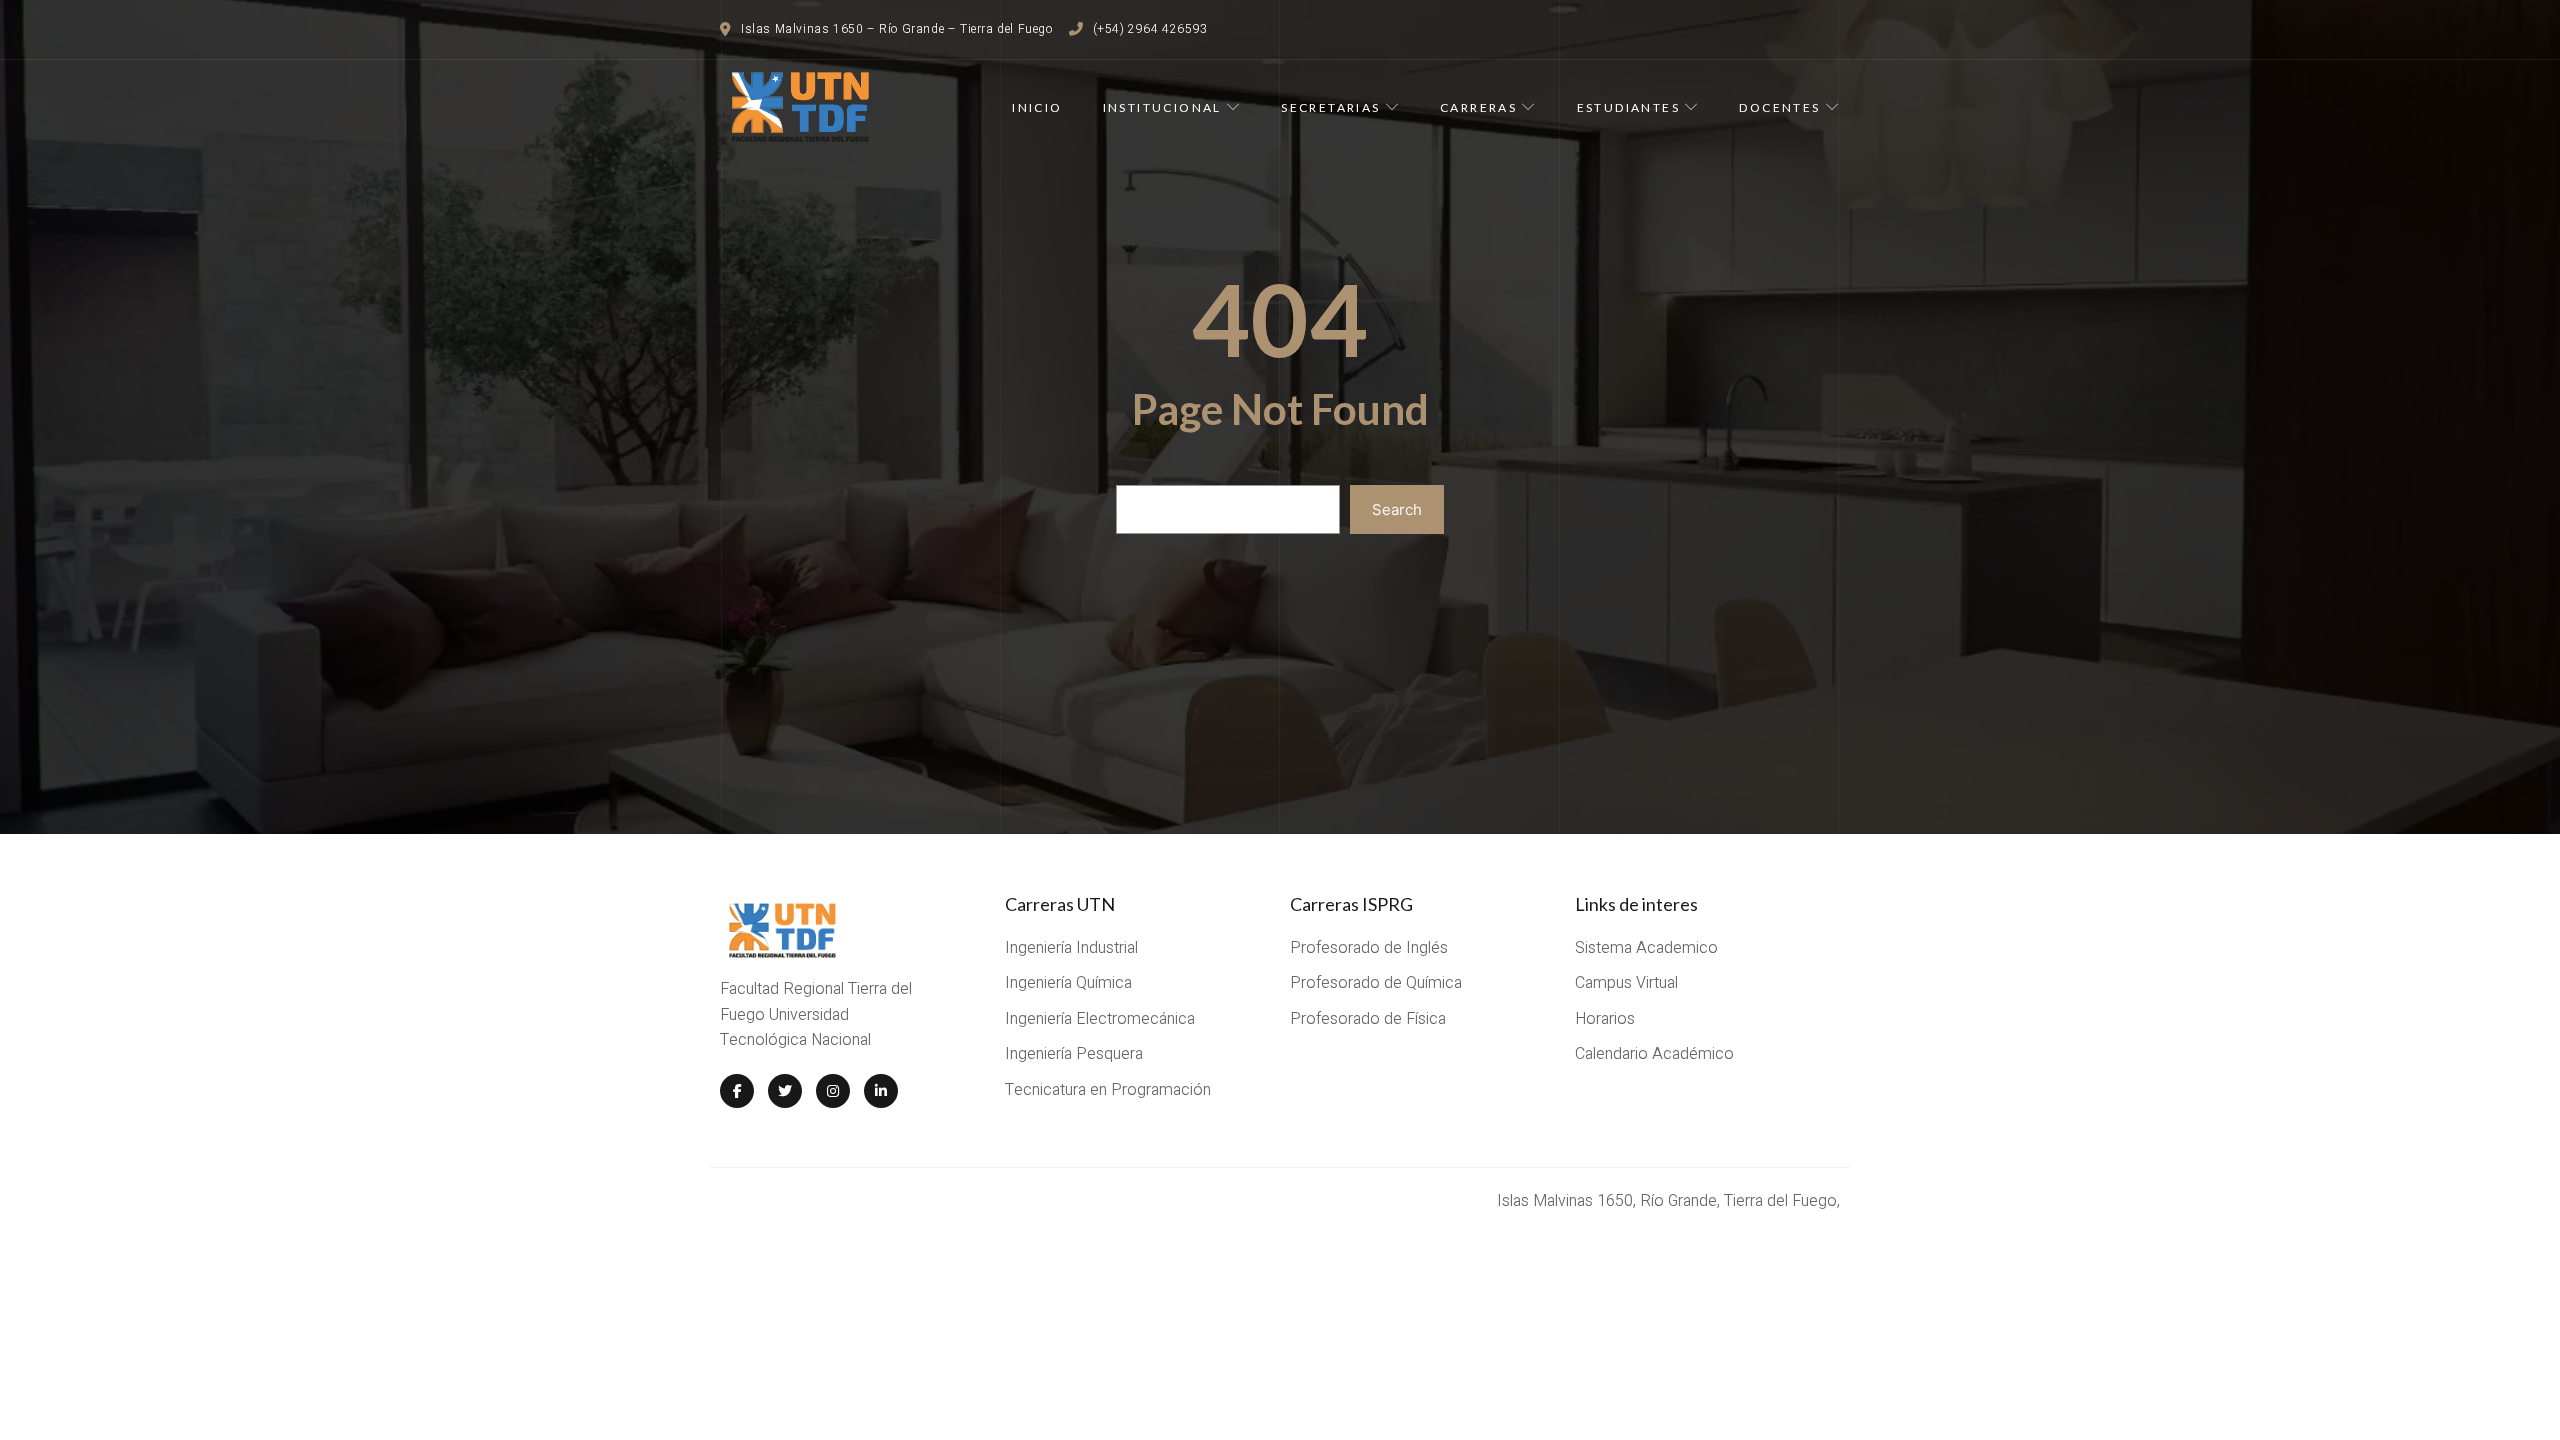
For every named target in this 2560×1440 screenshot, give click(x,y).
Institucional (1162, 107)
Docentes (1779, 107)
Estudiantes (1628, 107)
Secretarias (1330, 107)
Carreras (1478, 107)
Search (1397, 509)
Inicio (1037, 107)
